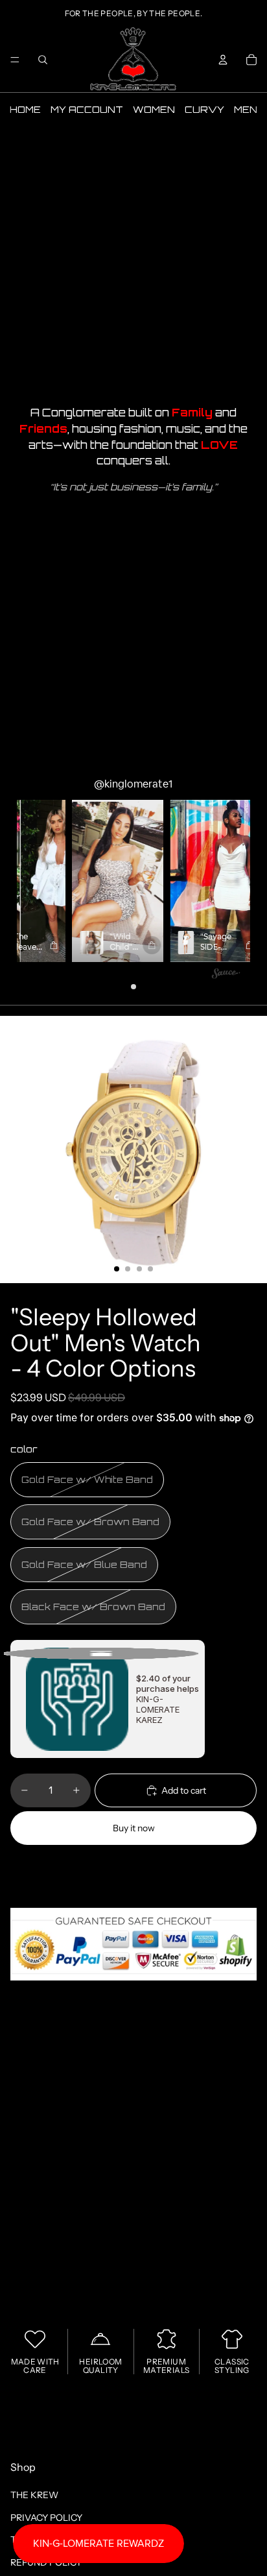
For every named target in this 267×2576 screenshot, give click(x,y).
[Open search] (43, 60)
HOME (25, 109)
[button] (92, 881)
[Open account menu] (223, 60)
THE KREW (34, 2495)
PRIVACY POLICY (46, 2518)
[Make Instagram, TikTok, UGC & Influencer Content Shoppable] (226, 975)
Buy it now (134, 1828)
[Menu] (15, 60)
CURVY (204, 109)
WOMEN (154, 109)
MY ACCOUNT (87, 109)
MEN (246, 109)
